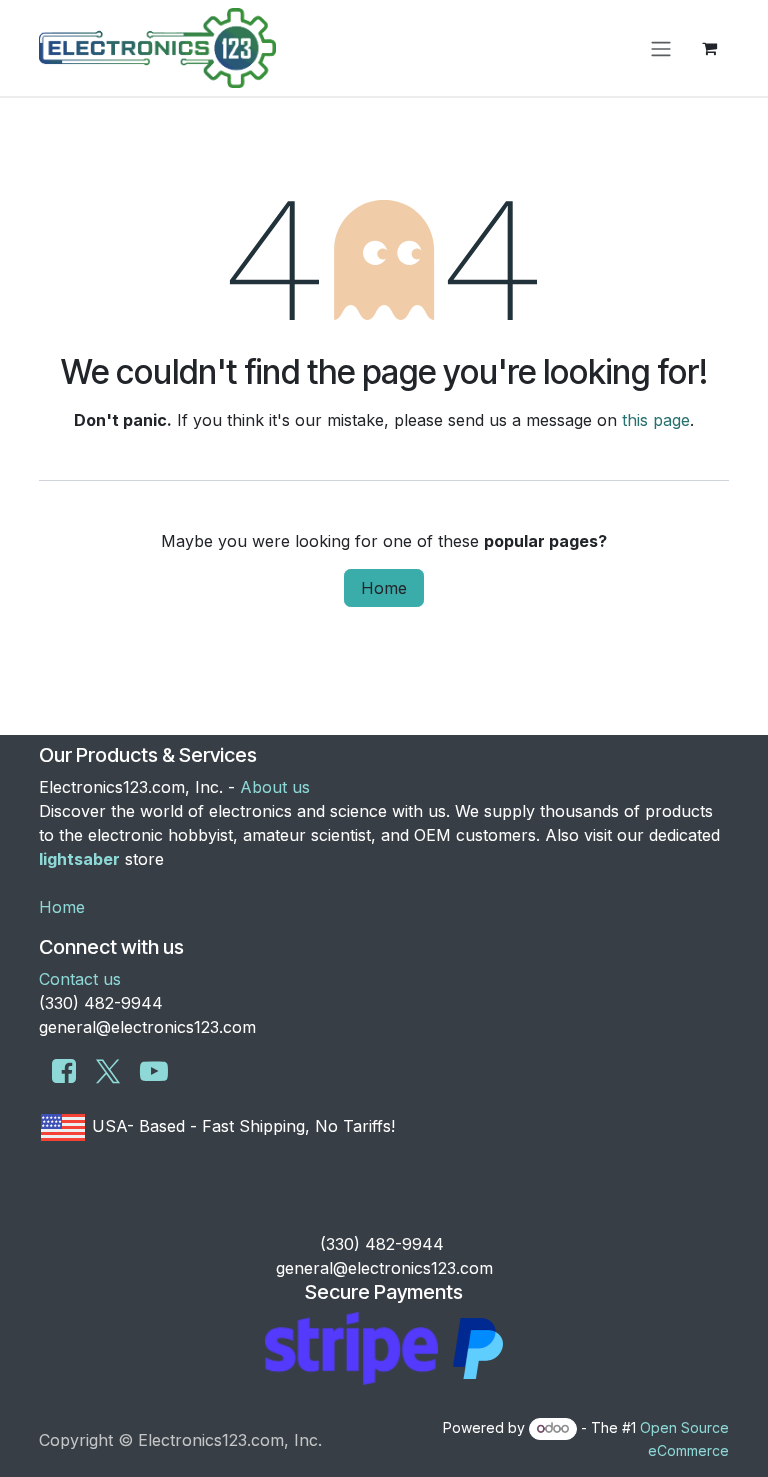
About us (275, 787)
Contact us (80, 979)
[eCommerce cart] (709, 48)
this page (656, 420)
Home (384, 588)
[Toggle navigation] (661, 48)
